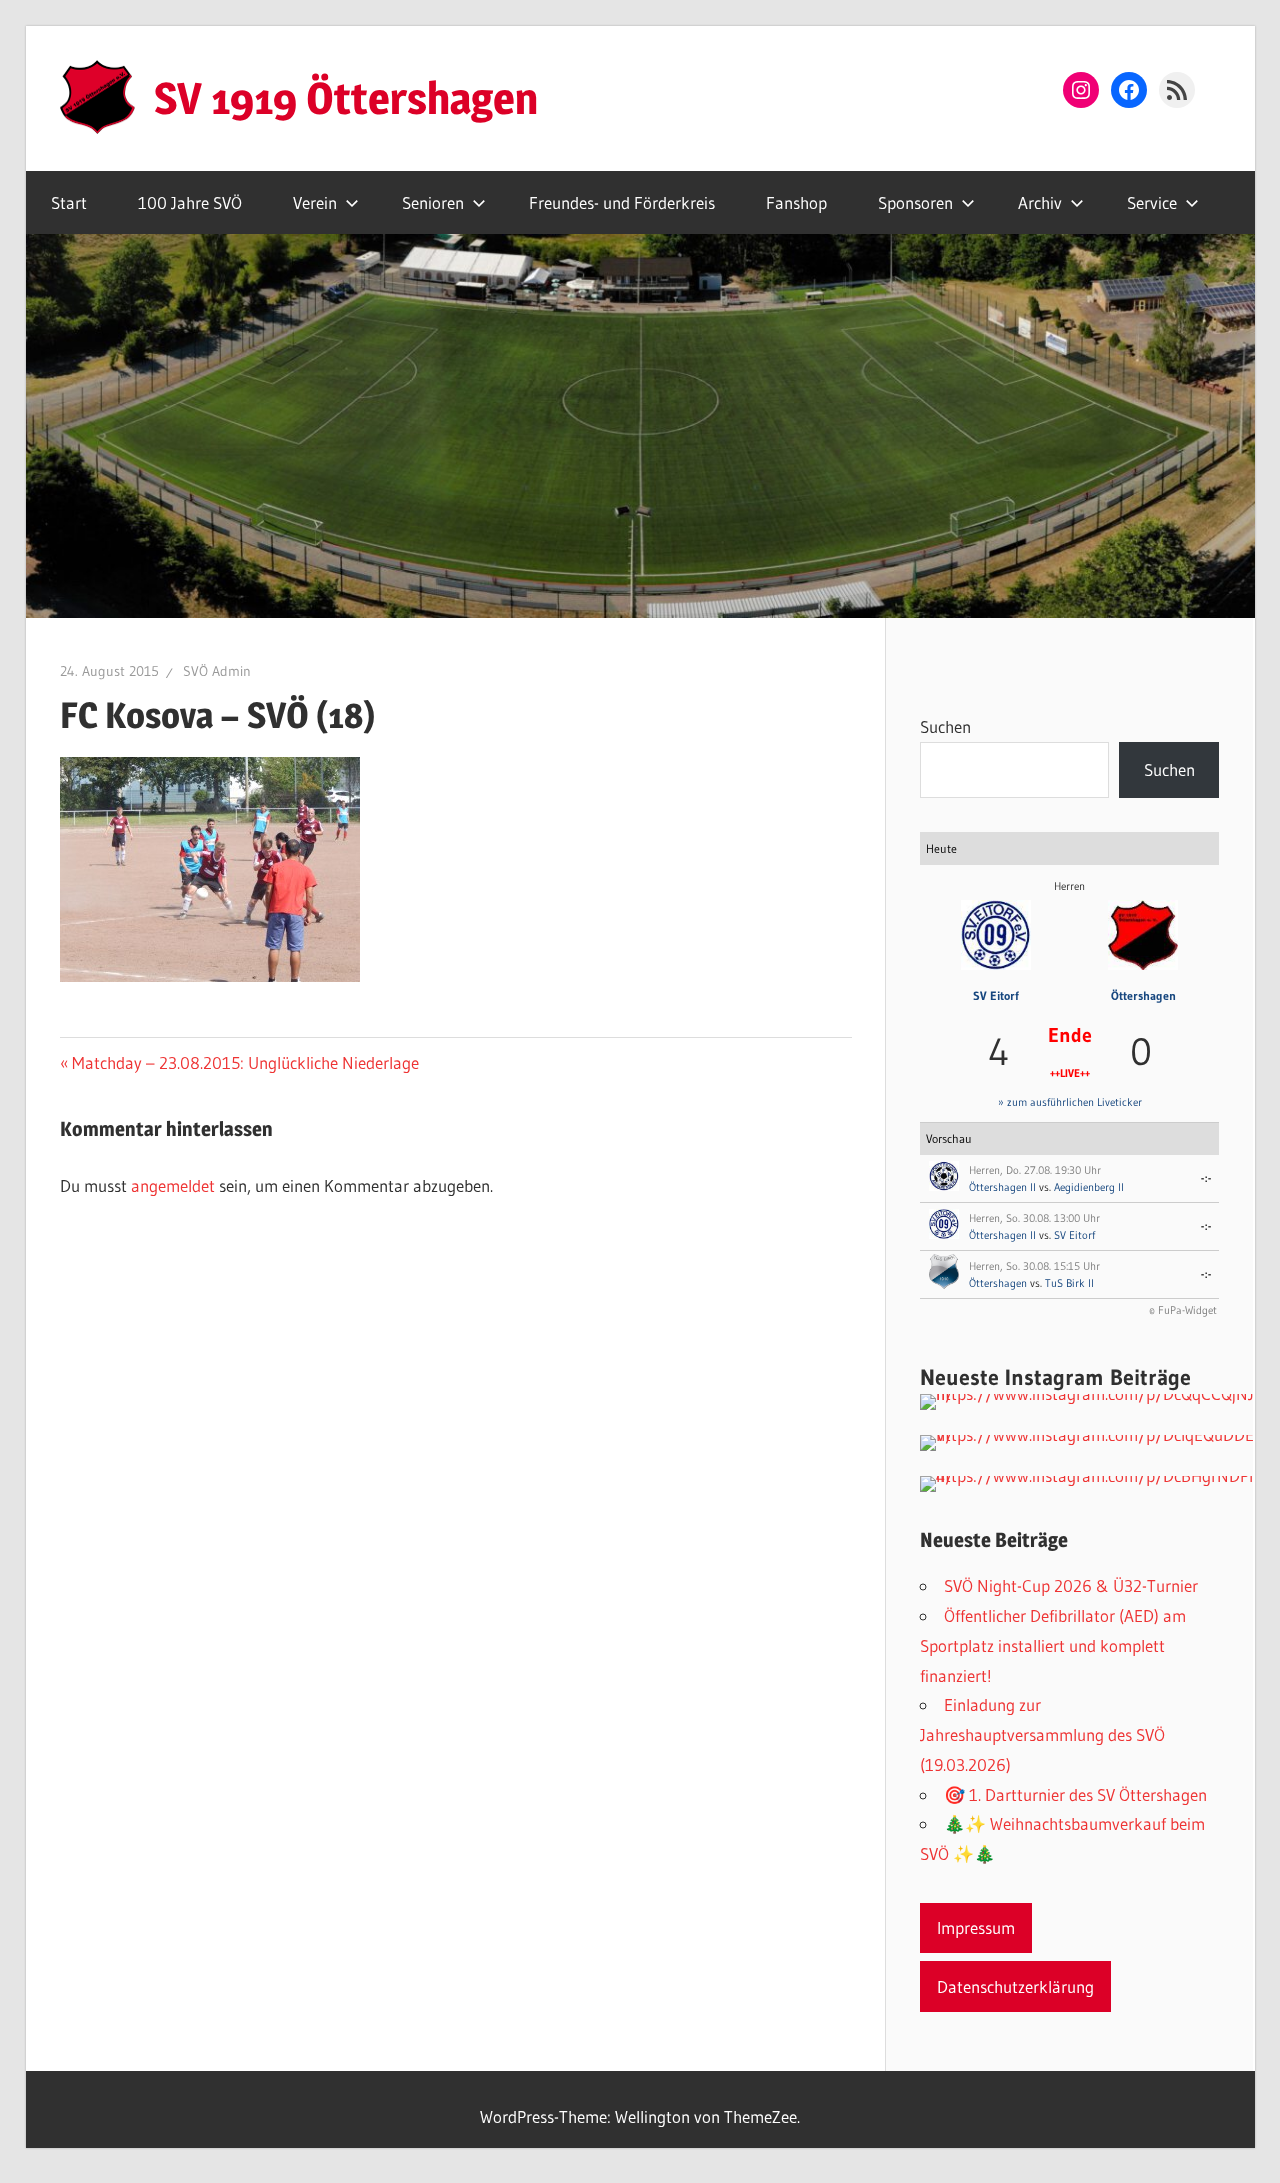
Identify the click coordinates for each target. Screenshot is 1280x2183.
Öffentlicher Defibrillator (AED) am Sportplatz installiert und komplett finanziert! (1053, 1645)
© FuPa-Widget (1183, 1310)
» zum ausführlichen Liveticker (1070, 1102)
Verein (315, 202)
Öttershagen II (1002, 1187)
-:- (1206, 1178)
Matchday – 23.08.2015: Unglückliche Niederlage (245, 1062)
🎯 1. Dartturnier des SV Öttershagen (1075, 1794)
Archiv (1040, 202)
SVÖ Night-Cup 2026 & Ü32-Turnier (1071, 1585)
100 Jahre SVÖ (190, 202)
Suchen (945, 726)
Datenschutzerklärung (1015, 1986)
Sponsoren (915, 202)
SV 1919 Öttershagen (346, 98)
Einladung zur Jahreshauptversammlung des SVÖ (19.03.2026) (1042, 1734)
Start (69, 202)
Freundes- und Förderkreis (622, 202)
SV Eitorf (996, 995)
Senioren (433, 202)
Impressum (976, 1927)
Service (1152, 202)
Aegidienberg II (1089, 1187)
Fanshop (796, 202)
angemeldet (173, 1185)
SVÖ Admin (217, 671)
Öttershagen (1143, 995)
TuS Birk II (1069, 1283)
